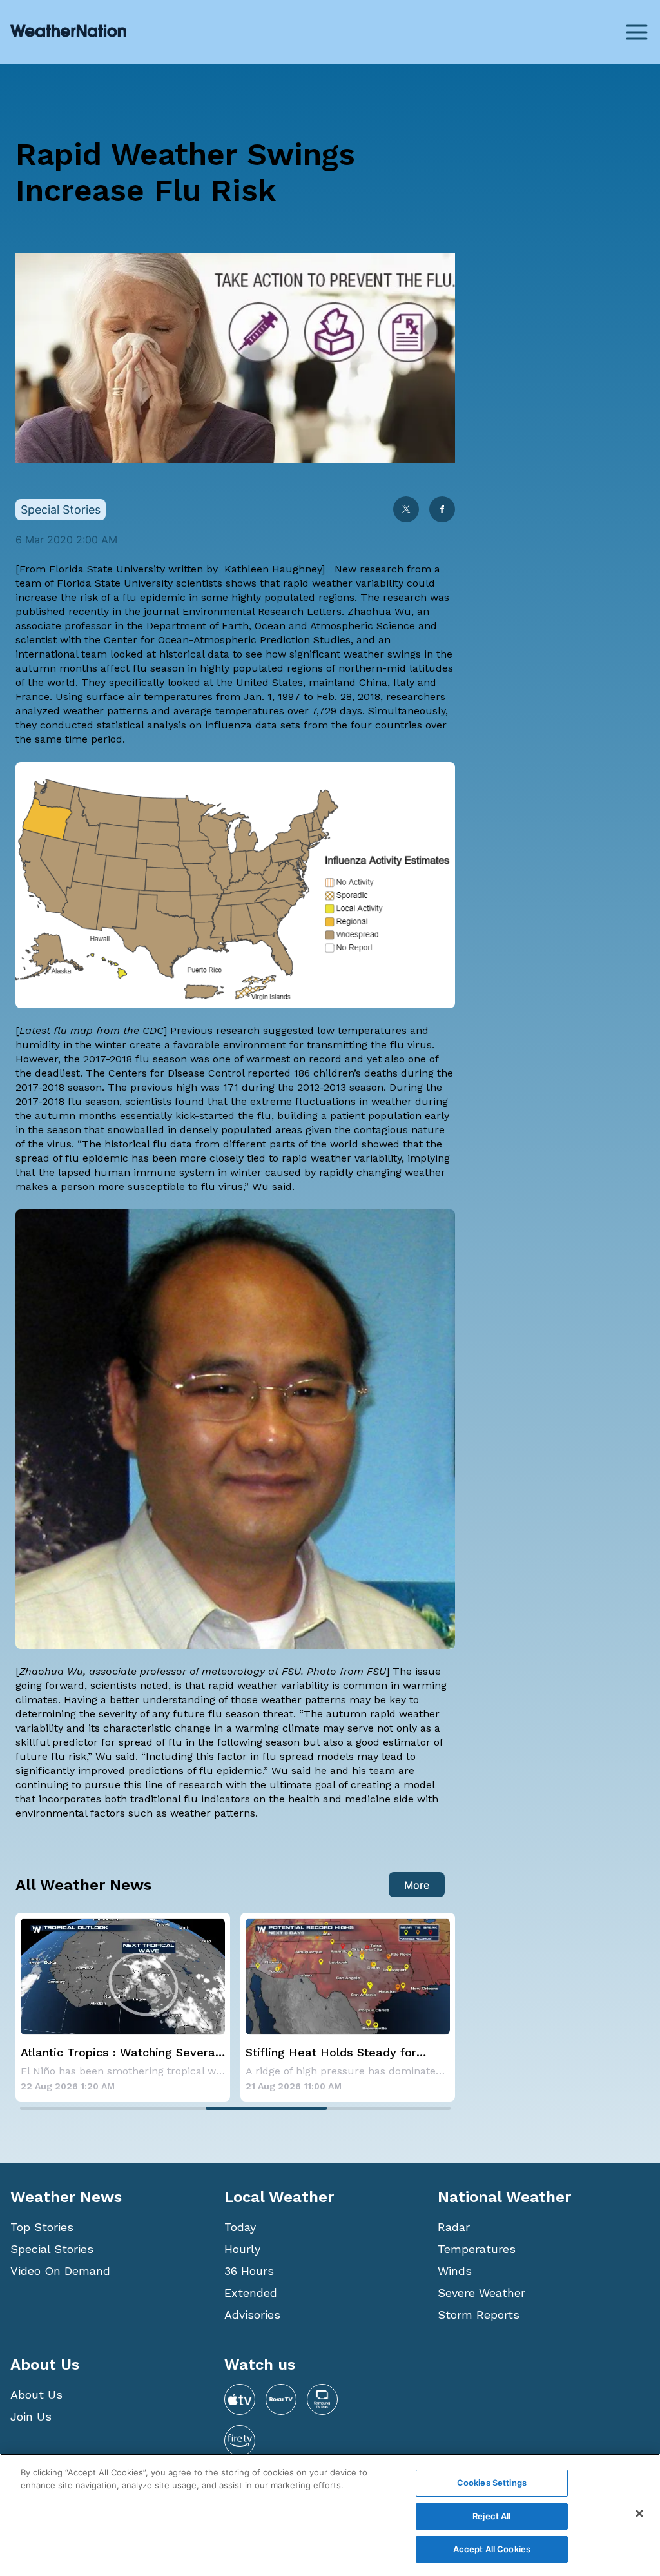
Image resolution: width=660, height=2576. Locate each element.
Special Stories (52, 2249)
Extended (251, 2293)
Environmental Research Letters (262, 611)
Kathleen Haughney (273, 569)
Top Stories (42, 2227)
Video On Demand (60, 2271)
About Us (36, 2395)
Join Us (31, 2416)
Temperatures (477, 2249)
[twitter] (406, 510)
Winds (455, 2271)
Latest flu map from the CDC (92, 1030)
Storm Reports (479, 2315)
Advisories (252, 2315)
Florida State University (107, 569)
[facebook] (442, 510)
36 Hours (249, 2271)
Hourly (242, 2249)
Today (240, 2227)
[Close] (639, 2513)
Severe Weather (481, 2293)
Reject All (491, 2516)
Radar (454, 2227)
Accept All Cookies (492, 2549)
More (417, 1885)
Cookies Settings (492, 2483)
